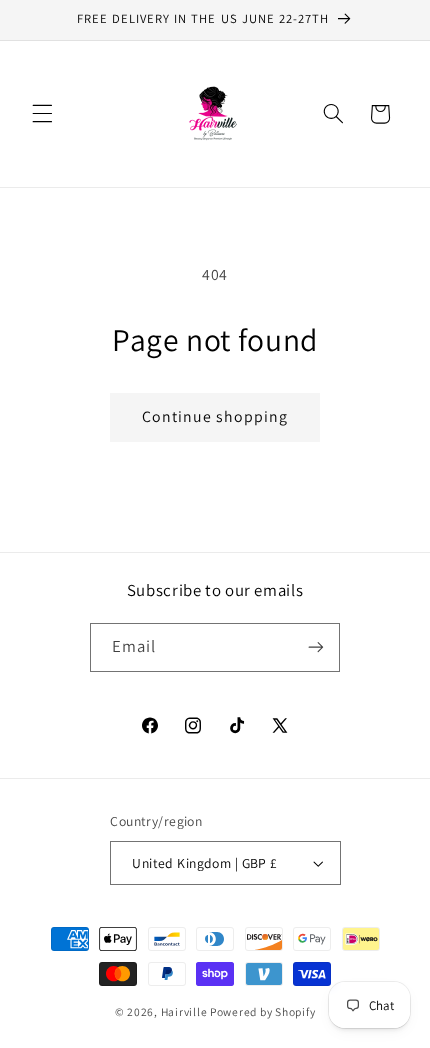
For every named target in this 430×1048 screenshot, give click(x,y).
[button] (42, 114)
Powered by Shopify (262, 1011)
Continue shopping (215, 416)
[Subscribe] (316, 647)
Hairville (184, 1011)
